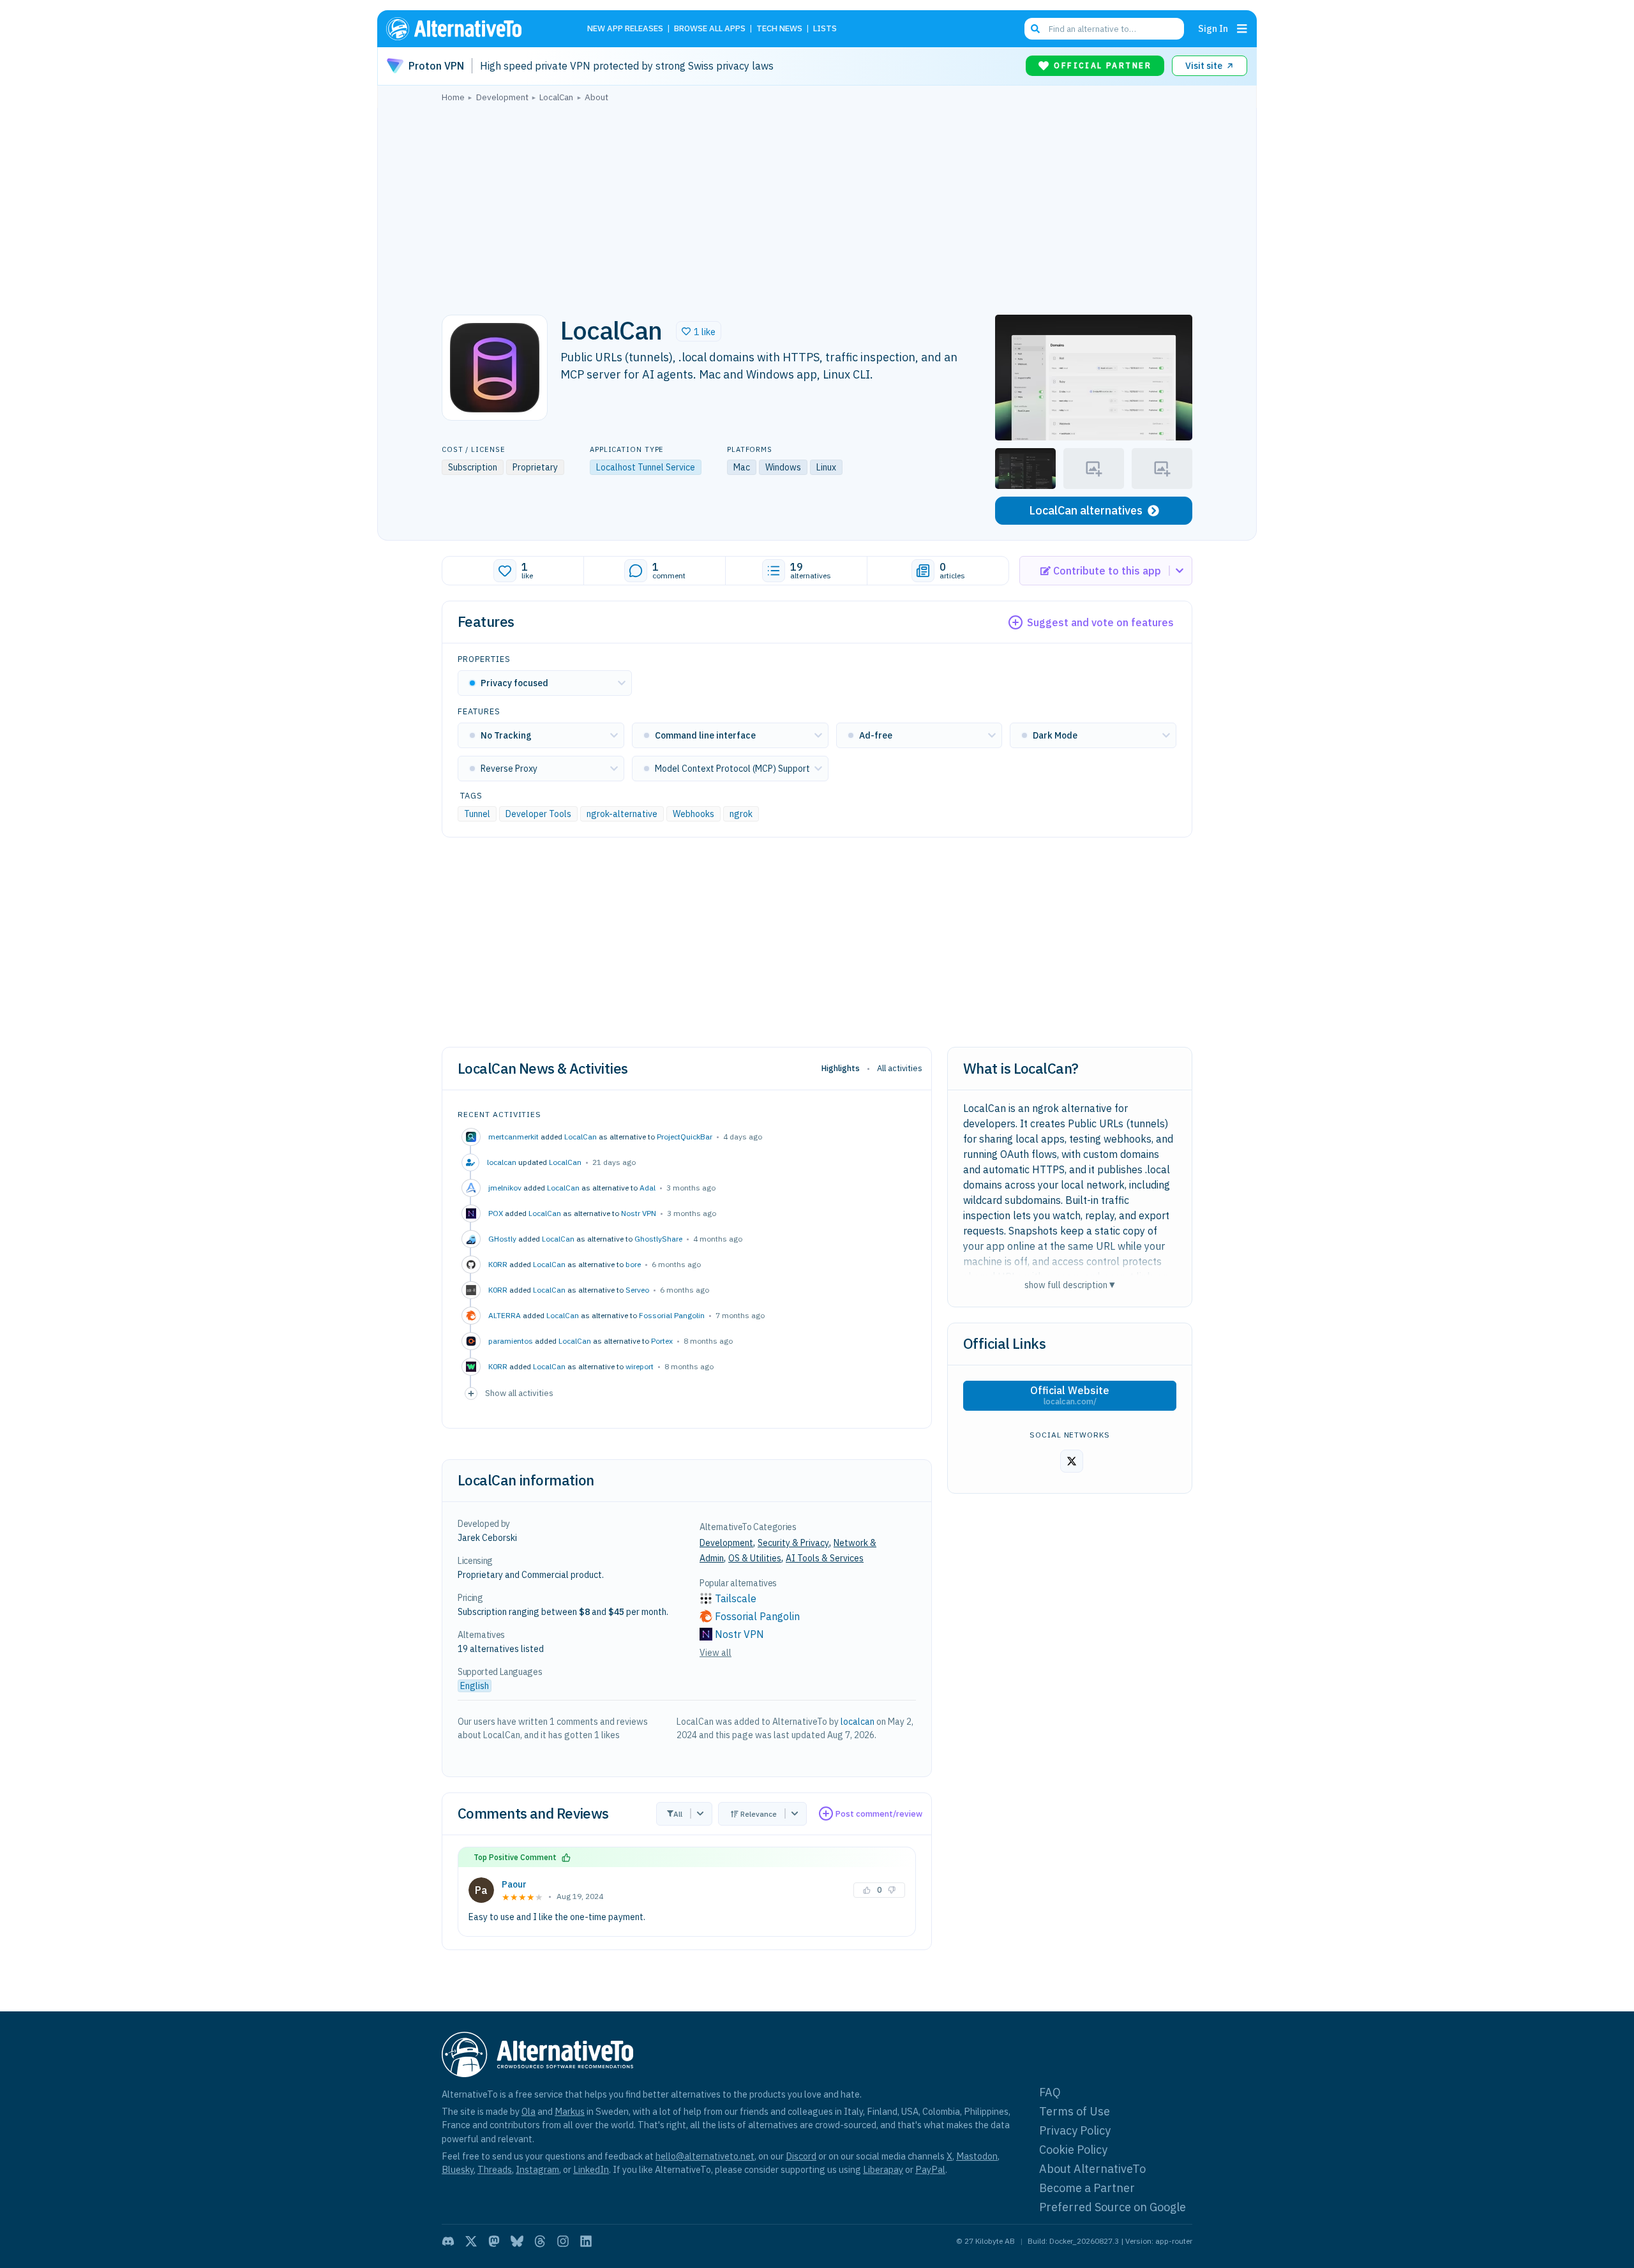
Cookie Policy (1073, 2150)
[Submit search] (1035, 29)
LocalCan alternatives (1086, 510)
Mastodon (977, 2156)
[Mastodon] (494, 2241)
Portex (662, 1341)
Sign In (1213, 28)
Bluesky (458, 2169)
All (678, 1814)
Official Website (1070, 1395)
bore (633, 1264)
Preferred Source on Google (1113, 2207)
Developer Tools (538, 814)
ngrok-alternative (622, 814)
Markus (570, 2111)
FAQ (1050, 2092)
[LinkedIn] (586, 2241)
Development (726, 1543)
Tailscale (736, 1598)
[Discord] (448, 2241)
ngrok (741, 814)
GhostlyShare (658, 1239)
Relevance (759, 1814)
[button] (699, 331)
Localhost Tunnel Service (646, 467)
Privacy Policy (1075, 2130)
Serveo (637, 1290)
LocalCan (581, 1137)
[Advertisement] (817, 205)
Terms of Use (1075, 2111)
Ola (528, 2111)
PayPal (930, 2169)
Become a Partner (1087, 2188)
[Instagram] (563, 2241)
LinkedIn (591, 2169)
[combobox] (1104, 29)
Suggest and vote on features (1100, 622)
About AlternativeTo (1092, 2169)
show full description (1070, 1285)
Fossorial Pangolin (672, 1315)
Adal (648, 1188)
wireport (640, 1366)
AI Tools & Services (825, 1558)
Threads (495, 2169)
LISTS (825, 29)
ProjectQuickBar (685, 1137)
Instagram (537, 2169)
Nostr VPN (639, 1213)
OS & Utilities (755, 1558)
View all (716, 1653)
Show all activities (519, 1393)
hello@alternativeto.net (705, 2156)
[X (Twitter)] (471, 2241)
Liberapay (883, 2169)
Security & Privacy (793, 1543)
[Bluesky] (517, 2241)
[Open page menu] (1242, 29)
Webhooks (693, 814)
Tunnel (477, 814)
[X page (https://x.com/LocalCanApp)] (1072, 1461)
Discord (801, 2156)
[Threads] (540, 2241)
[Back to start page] (472, 29)
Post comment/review (879, 1814)
